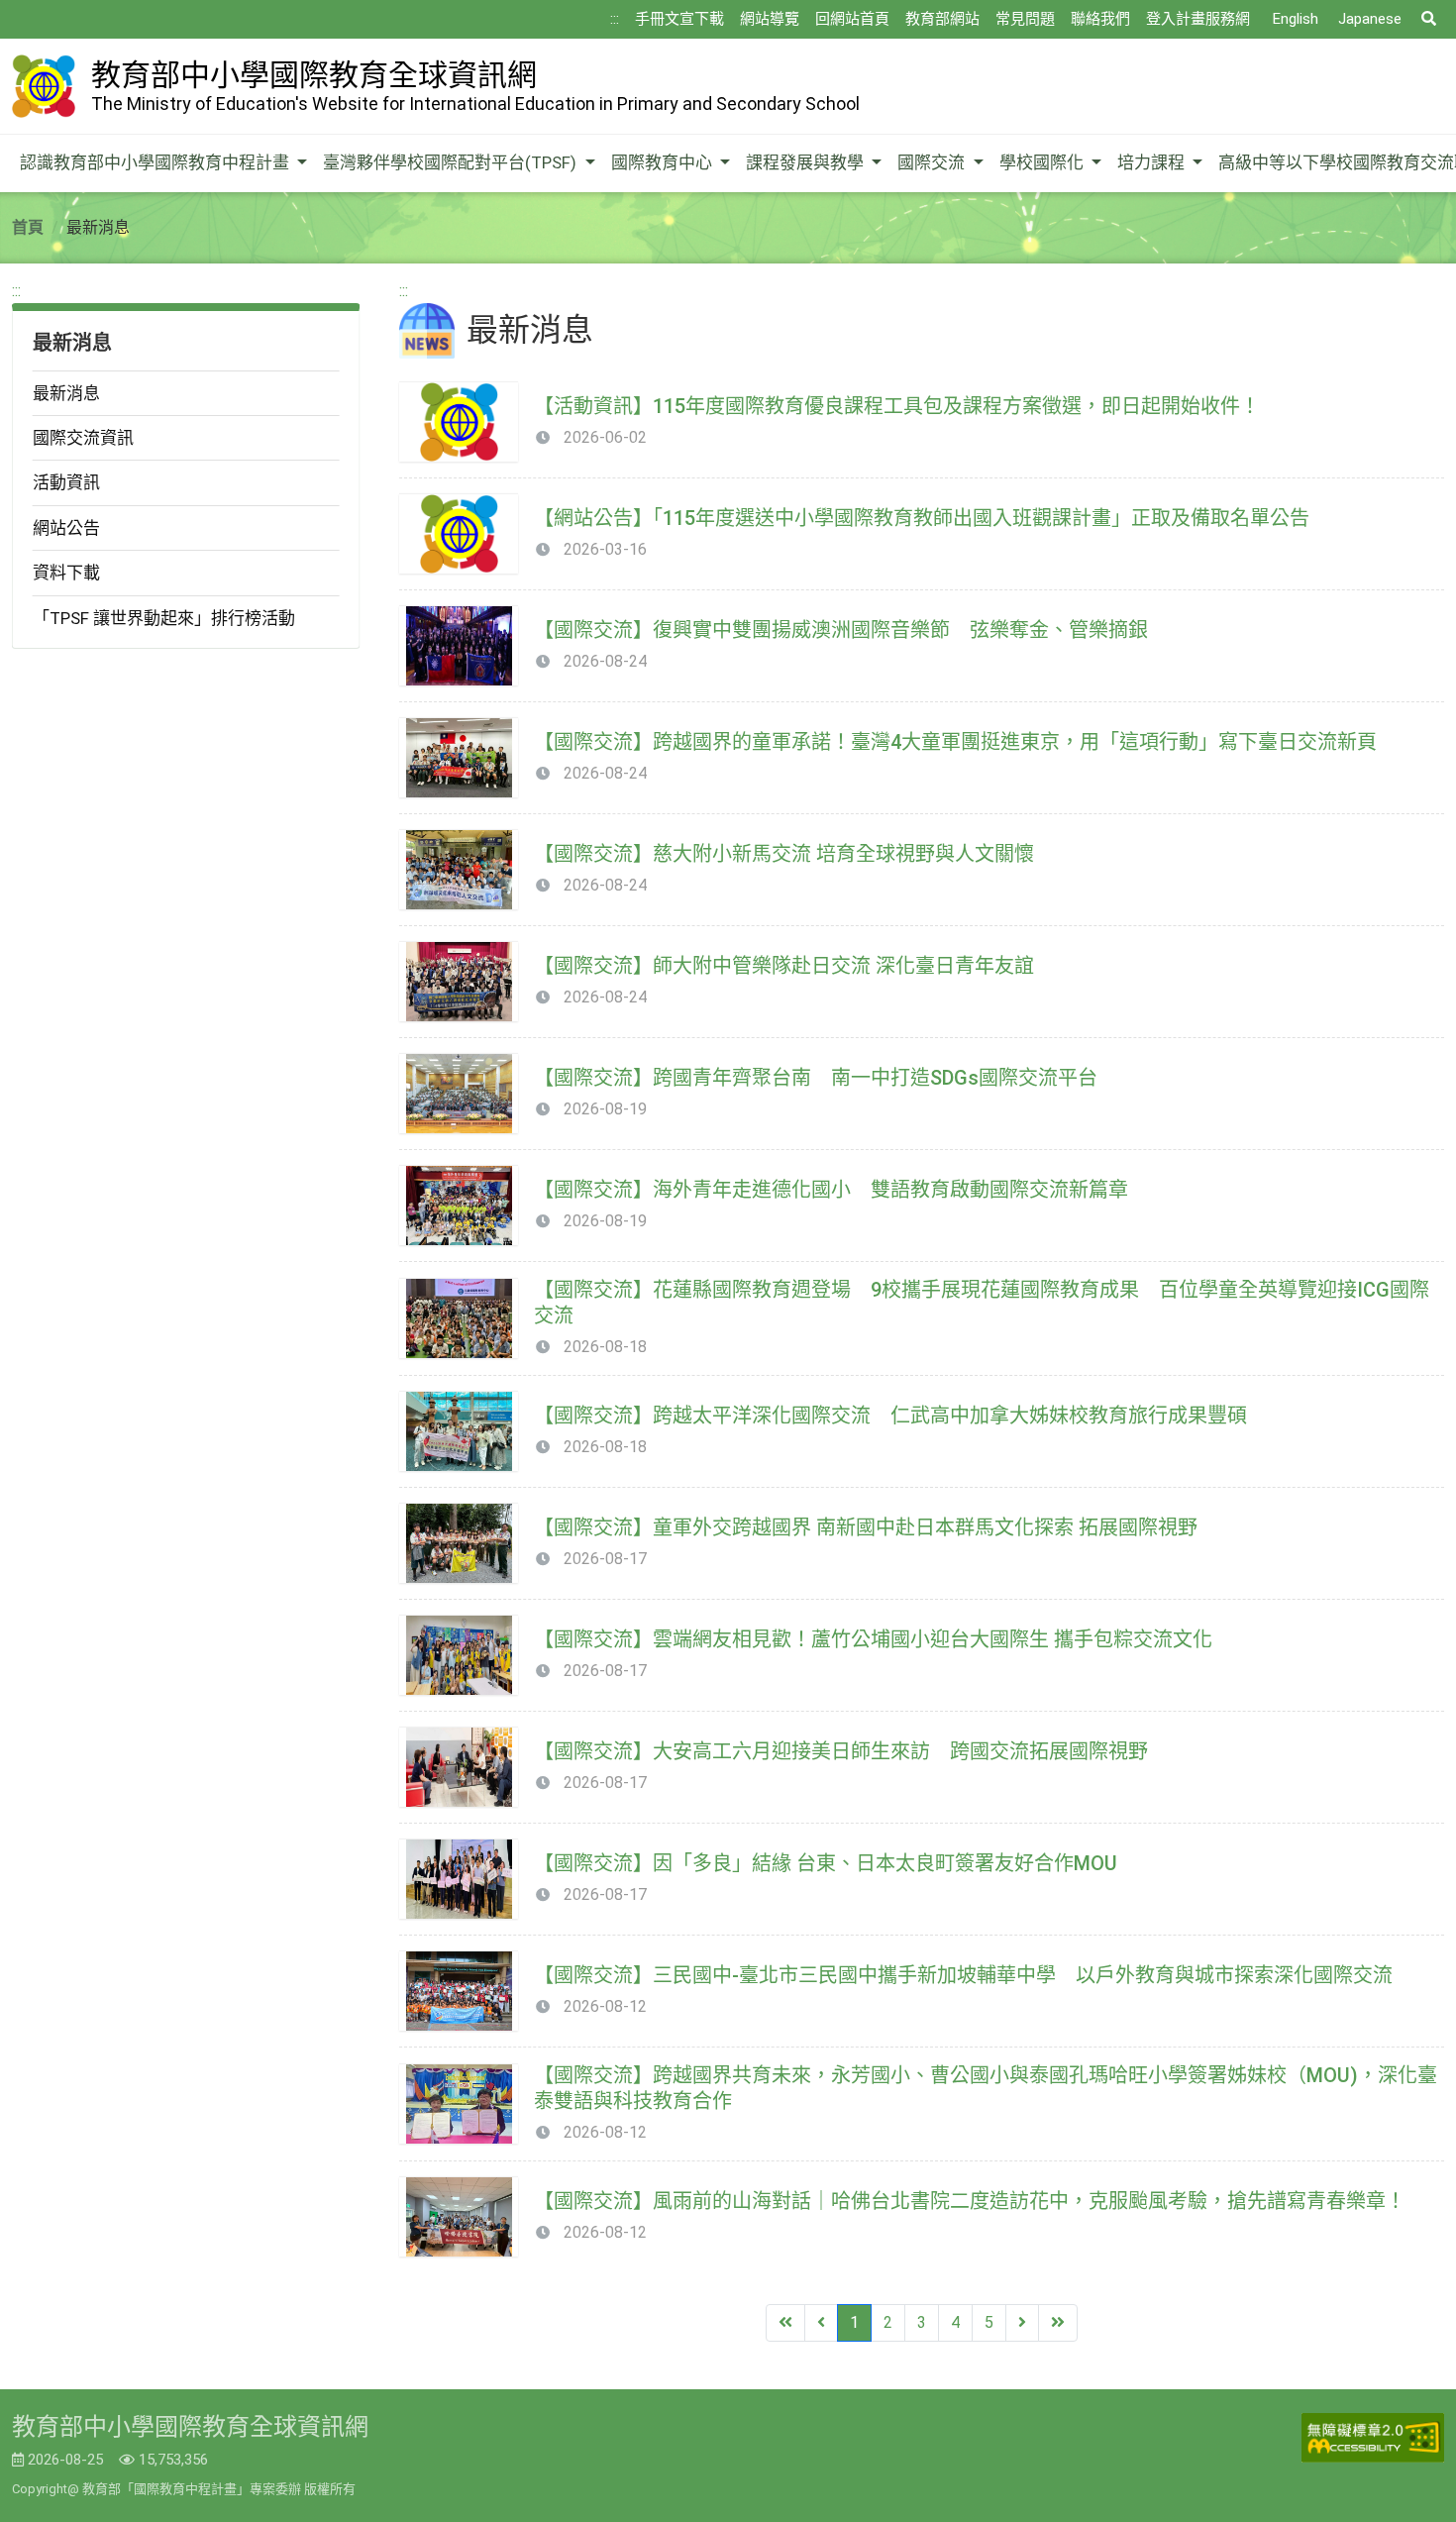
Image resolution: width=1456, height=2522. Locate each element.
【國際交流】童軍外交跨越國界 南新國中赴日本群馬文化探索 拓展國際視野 (866, 1527)
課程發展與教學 (807, 162)
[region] (186, 464)
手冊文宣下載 (679, 19)
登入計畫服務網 (1198, 19)
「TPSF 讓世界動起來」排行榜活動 (164, 618)
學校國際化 (1043, 162)
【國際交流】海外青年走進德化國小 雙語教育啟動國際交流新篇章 (831, 1190)
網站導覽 (770, 19)
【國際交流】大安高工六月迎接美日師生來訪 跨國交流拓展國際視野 (841, 1751)
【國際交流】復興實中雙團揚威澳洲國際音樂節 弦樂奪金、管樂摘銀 (841, 630)
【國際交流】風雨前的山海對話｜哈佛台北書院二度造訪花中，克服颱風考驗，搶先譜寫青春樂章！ (970, 2201)
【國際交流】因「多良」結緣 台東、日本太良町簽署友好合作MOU (826, 1863)
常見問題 (1025, 19)
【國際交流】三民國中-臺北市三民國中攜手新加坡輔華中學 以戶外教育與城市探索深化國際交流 (963, 1975)
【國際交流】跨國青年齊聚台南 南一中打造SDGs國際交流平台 (816, 1078)
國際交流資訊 (83, 438)
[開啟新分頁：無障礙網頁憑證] (1373, 2438)
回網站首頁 (852, 19)
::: (615, 19)
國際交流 (933, 162)
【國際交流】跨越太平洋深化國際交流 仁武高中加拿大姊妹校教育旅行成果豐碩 (890, 1416)
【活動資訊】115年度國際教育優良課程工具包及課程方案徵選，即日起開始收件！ (897, 406)
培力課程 (1153, 162)
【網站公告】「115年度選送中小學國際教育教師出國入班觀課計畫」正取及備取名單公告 (922, 518)
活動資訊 (66, 482)
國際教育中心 (664, 162)
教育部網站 (942, 19)
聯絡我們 (1100, 19)
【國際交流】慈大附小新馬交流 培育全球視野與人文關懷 (784, 854)
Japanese (1370, 19)
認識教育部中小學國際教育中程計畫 (156, 162)
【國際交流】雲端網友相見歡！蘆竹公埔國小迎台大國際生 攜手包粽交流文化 (873, 1639)
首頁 (28, 227)
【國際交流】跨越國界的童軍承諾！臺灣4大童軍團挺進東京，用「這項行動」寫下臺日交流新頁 (955, 742)
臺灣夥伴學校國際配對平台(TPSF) (452, 162)
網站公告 (66, 528)
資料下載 (66, 573)
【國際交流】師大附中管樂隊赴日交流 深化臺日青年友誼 (784, 966)
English (1296, 19)
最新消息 (66, 393)
